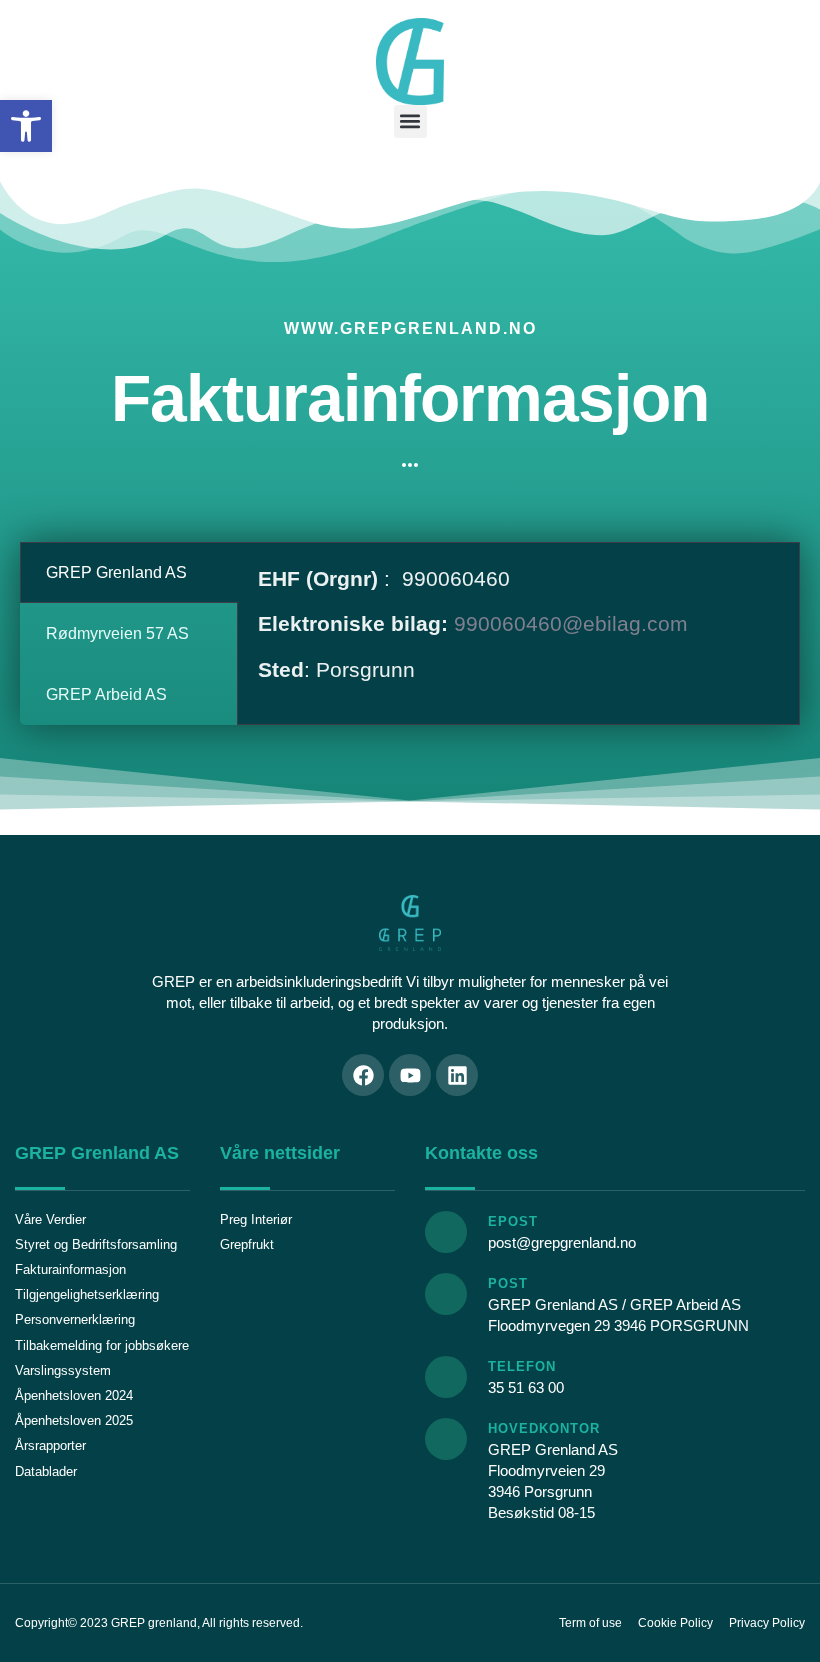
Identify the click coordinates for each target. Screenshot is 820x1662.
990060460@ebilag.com (571, 623)
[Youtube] (410, 1075)
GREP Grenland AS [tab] (116, 572)
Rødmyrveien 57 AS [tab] (117, 633)
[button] (26, 126)
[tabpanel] (518, 631)
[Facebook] (363, 1075)
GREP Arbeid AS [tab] (106, 694)
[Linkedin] (457, 1075)
